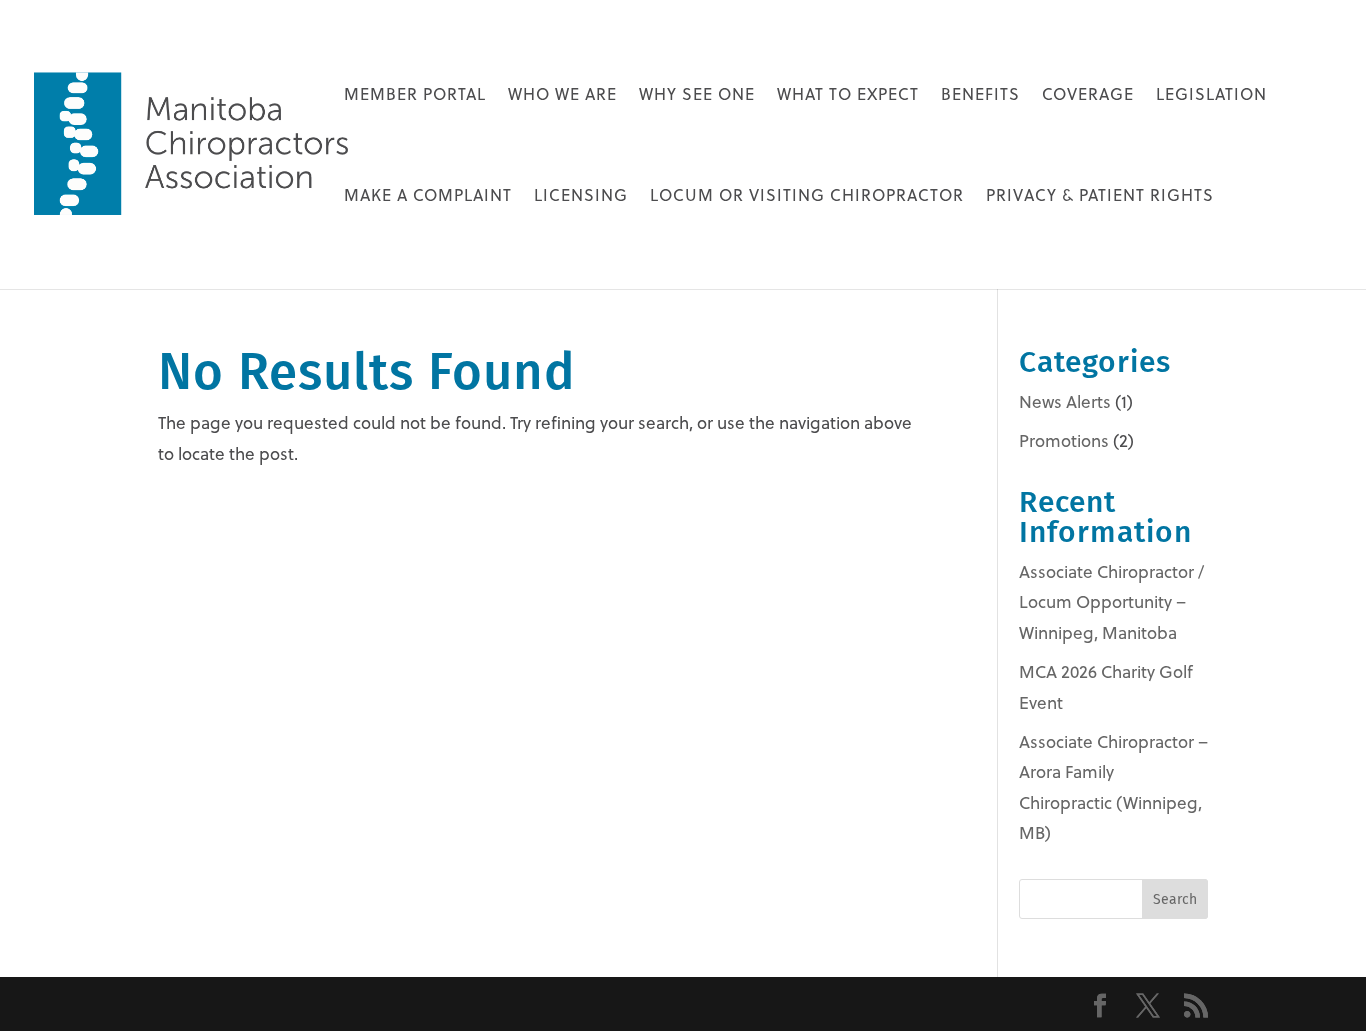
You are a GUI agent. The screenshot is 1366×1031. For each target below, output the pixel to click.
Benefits (980, 96)
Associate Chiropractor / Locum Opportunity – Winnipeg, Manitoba (1111, 602)
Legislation (1211, 96)
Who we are (562, 96)
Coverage (1088, 96)
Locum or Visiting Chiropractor (807, 197)
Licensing (581, 197)
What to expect (848, 96)
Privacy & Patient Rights (1100, 197)
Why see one (697, 96)
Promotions (1064, 441)
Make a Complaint (428, 197)
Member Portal (415, 96)
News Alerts (1065, 402)
